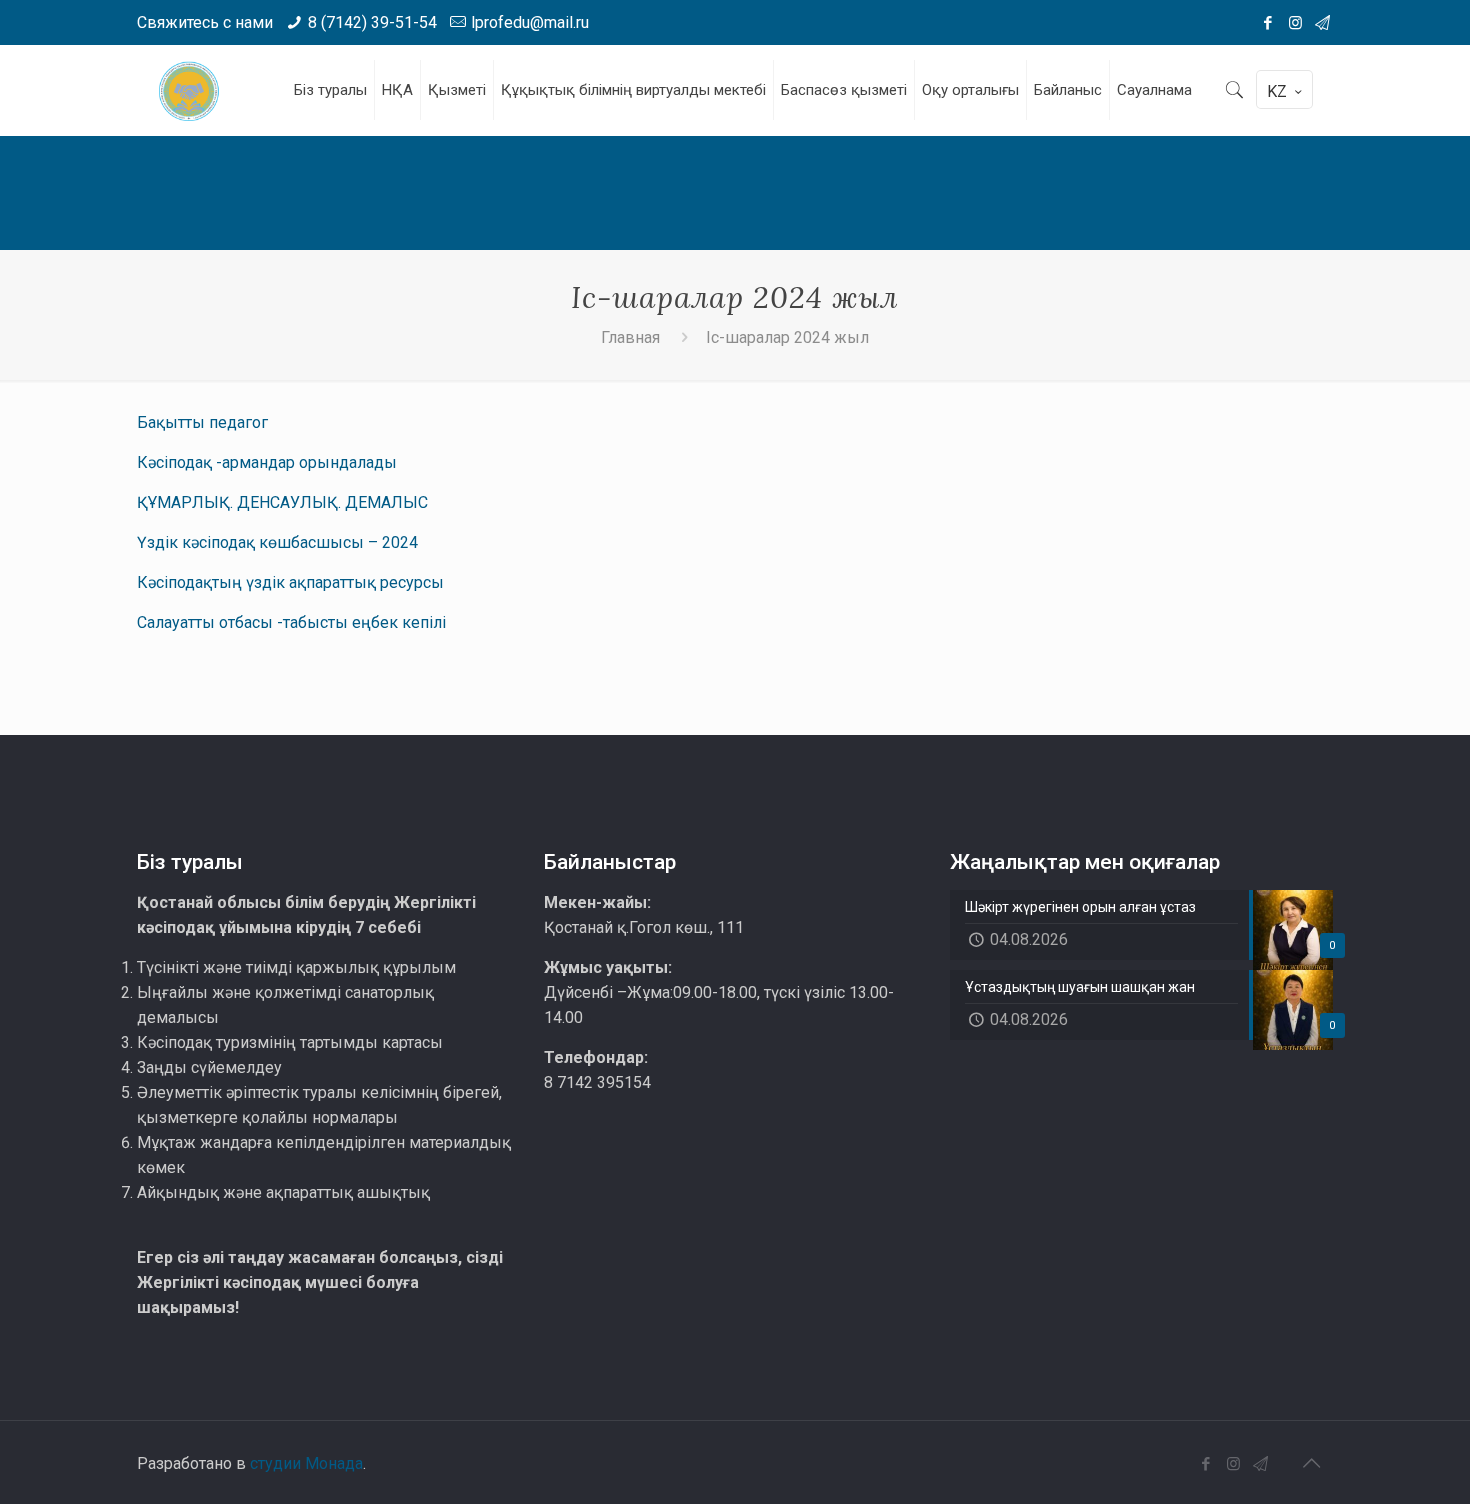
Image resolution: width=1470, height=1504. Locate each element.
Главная (630, 337)
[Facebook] (1268, 23)
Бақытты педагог (202, 422)
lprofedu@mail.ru (530, 22)
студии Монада (306, 1463)
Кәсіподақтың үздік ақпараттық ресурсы (290, 582)
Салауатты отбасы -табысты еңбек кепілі (291, 622)
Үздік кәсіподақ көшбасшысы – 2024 (277, 542)
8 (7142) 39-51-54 (372, 22)
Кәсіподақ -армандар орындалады (267, 462)
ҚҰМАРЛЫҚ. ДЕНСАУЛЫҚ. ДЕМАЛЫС (282, 502)
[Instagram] (1295, 23)
